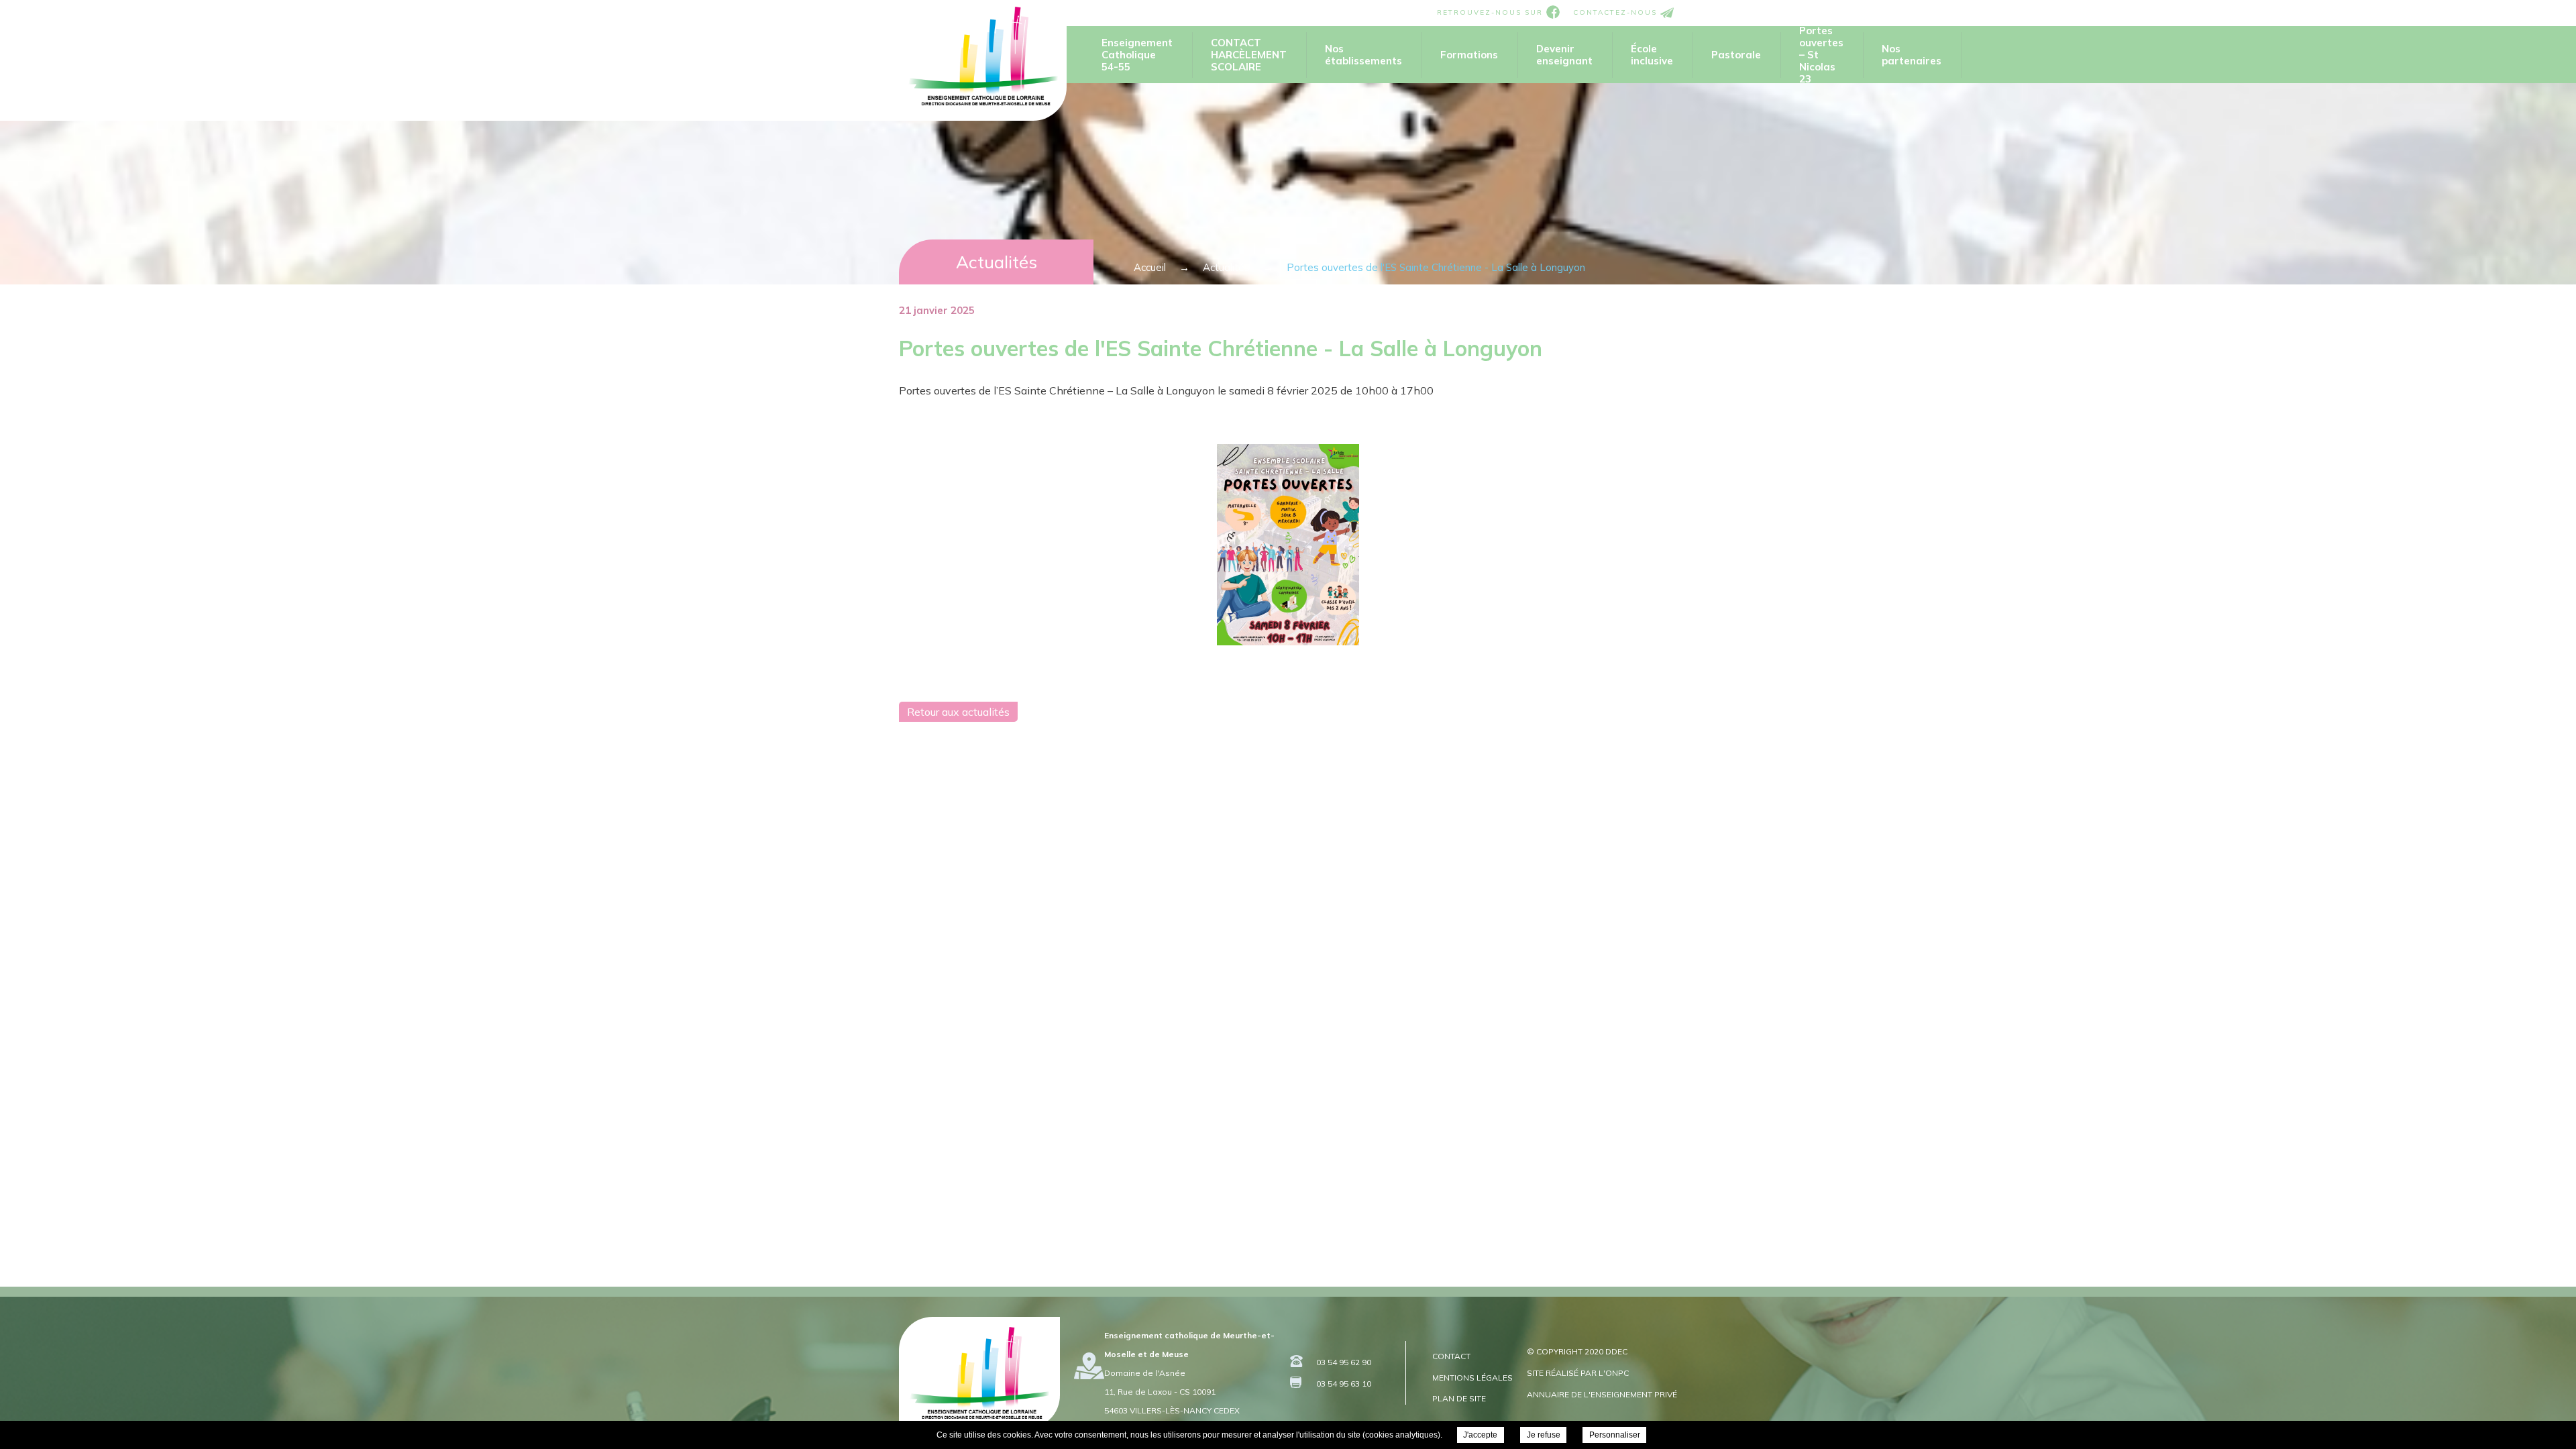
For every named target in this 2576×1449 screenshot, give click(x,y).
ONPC (1617, 1373)
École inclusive (1652, 55)
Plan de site (1459, 1398)
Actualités (997, 262)
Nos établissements (1363, 55)
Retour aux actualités (958, 712)
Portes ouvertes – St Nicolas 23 (1821, 55)
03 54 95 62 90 (1344, 1362)
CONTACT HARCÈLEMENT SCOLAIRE (1249, 55)
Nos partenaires (1912, 55)
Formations (1469, 55)
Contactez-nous (1617, 12)
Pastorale (1736, 55)
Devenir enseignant (1564, 55)
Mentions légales (1472, 1378)
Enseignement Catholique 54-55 (1137, 55)
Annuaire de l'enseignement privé (1602, 1394)
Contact (1451, 1356)
